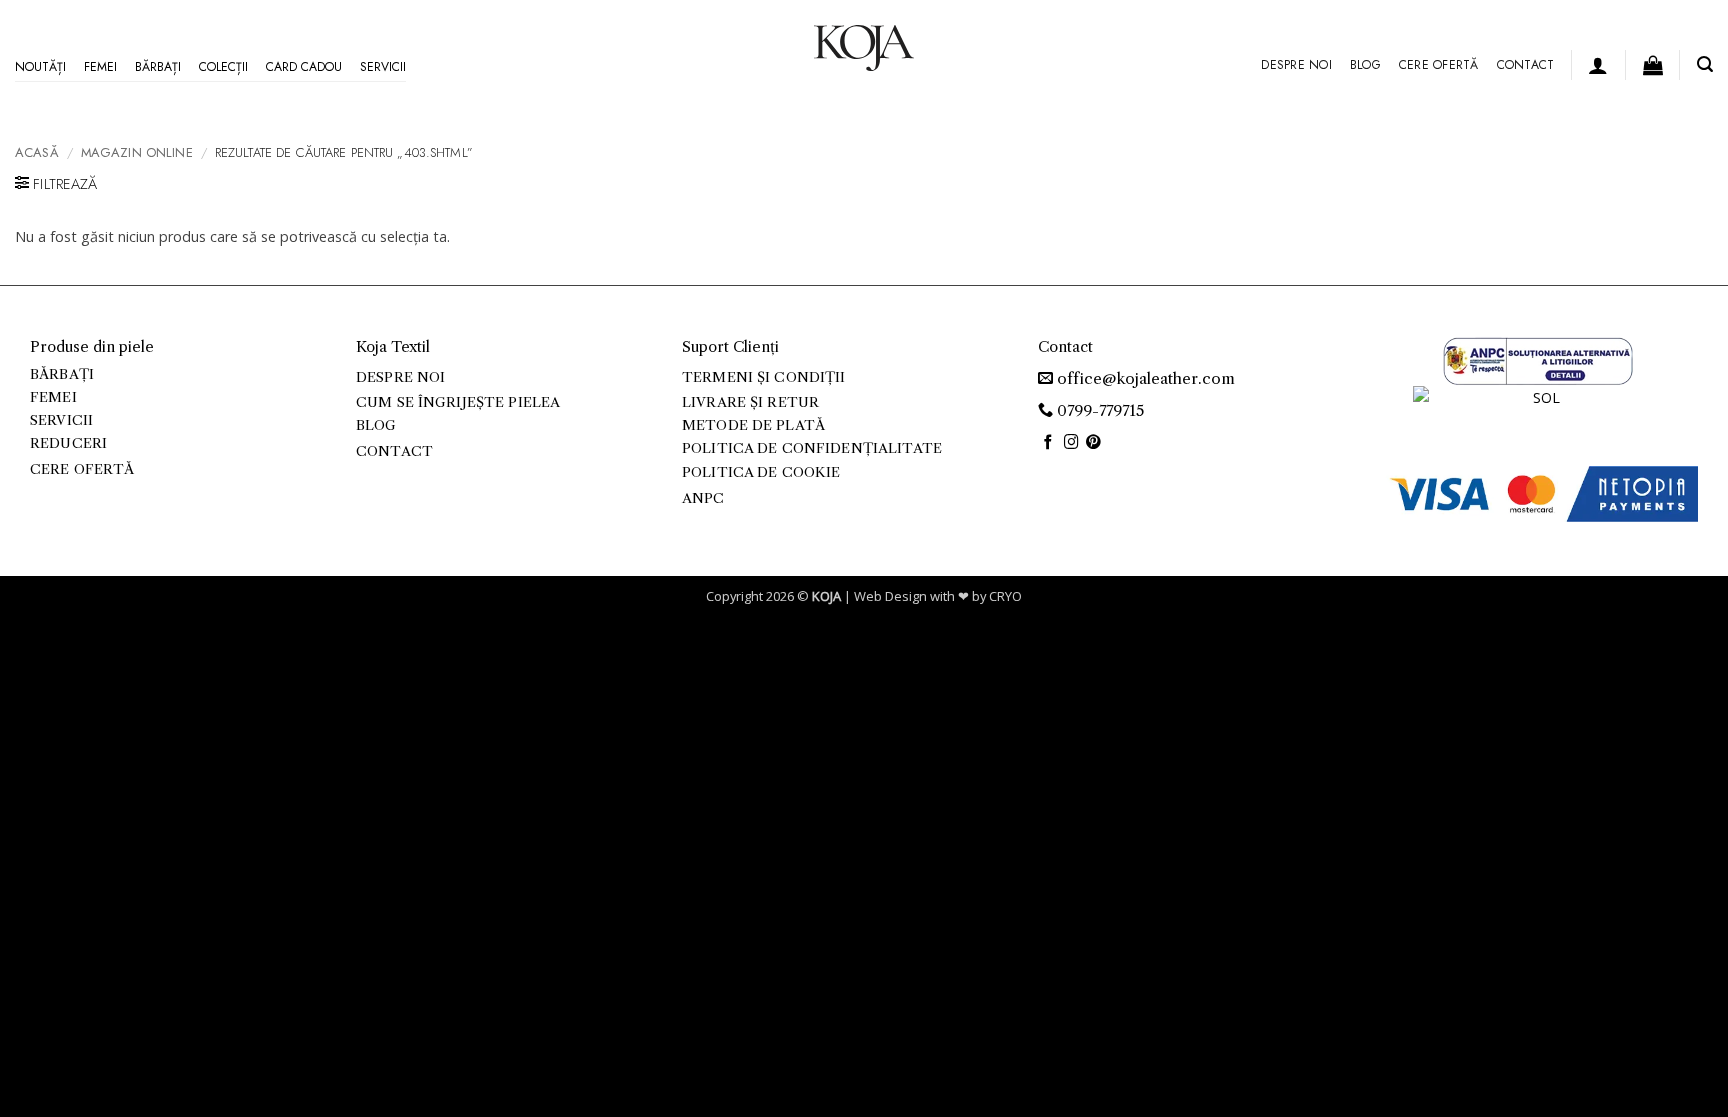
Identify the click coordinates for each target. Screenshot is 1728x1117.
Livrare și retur (750, 402)
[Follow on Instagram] (1071, 443)
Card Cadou (304, 67)
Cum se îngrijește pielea (458, 402)
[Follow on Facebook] (1048, 443)
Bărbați (158, 67)
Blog (1365, 65)
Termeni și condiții (764, 377)
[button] (1598, 65)
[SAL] (1538, 359)
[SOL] (1538, 409)
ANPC (703, 498)
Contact (1526, 65)
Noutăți (40, 67)
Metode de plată (753, 425)
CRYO (1005, 596)
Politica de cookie (761, 472)
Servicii (383, 67)
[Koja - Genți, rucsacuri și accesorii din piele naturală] (864, 48)
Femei (100, 67)
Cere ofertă (1439, 65)
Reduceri (68, 443)
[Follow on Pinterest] (1093, 443)
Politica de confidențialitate (812, 448)
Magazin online (137, 152)
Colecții (223, 67)
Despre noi (1296, 65)
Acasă (37, 152)
